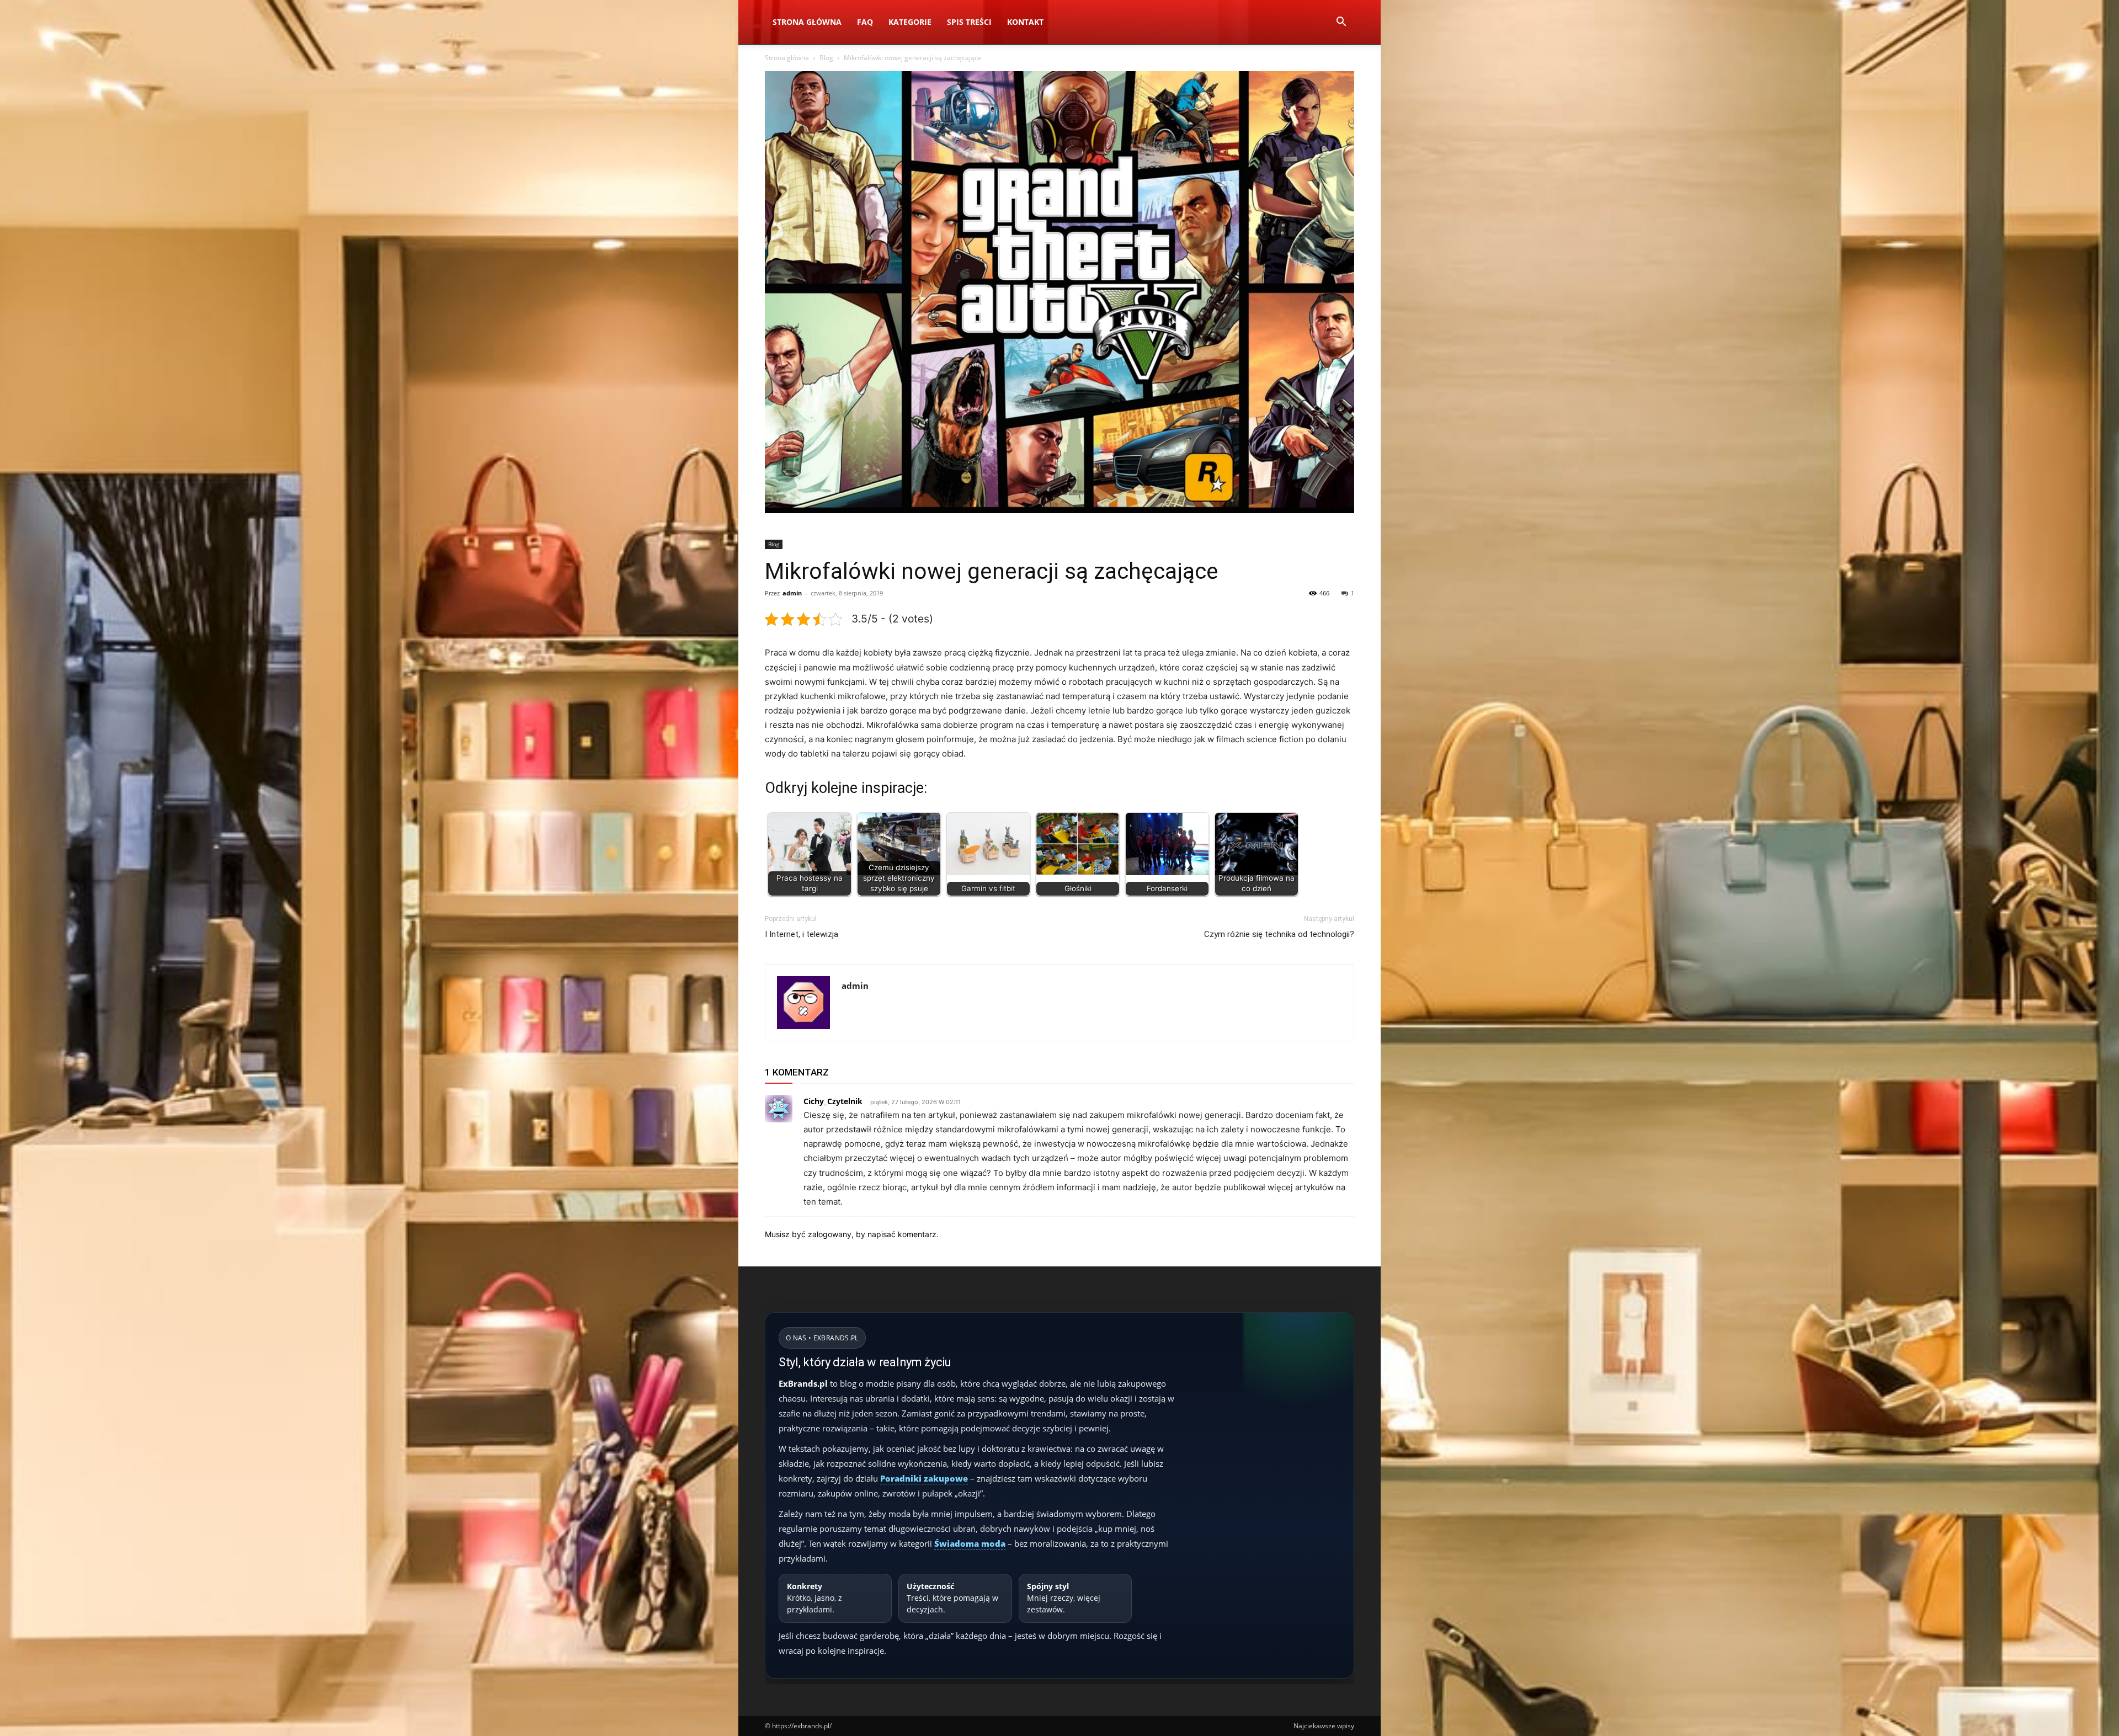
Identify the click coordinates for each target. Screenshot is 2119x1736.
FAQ (865, 22)
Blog (826, 58)
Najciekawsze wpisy (1324, 1726)
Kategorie (910, 22)
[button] (1341, 23)
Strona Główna (807, 22)
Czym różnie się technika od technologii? (1279, 934)
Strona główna (787, 58)
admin (792, 593)
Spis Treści (969, 22)
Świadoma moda (970, 1543)
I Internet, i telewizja (802, 934)
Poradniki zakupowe (924, 1478)
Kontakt (1025, 22)
